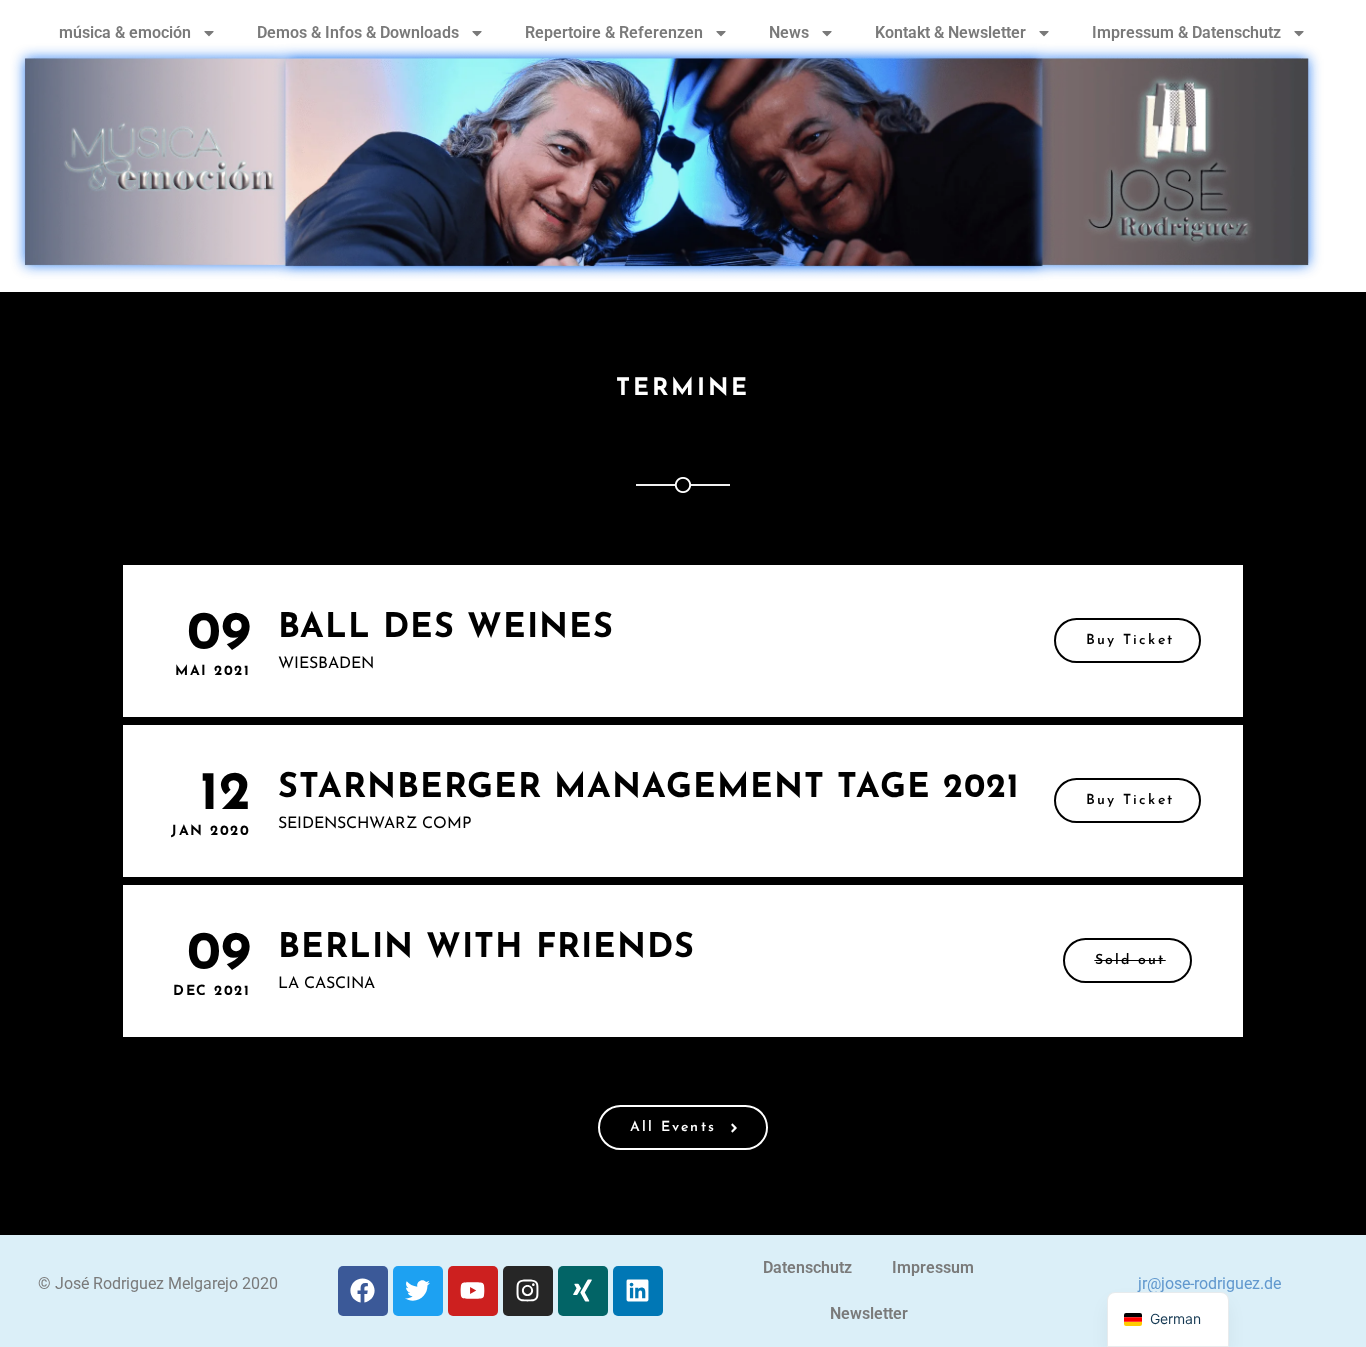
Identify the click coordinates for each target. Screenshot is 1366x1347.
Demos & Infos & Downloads (358, 32)
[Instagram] (528, 1291)
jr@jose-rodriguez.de (1209, 1283)
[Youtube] (473, 1291)
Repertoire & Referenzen (614, 32)
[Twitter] (418, 1291)
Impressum (933, 1267)
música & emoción (125, 32)
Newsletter (869, 1313)
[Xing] (583, 1291)
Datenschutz (807, 1267)
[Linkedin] (638, 1291)
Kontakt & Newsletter (950, 32)
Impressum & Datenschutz (1186, 32)
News (789, 32)
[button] (1128, 960)
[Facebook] (363, 1291)
